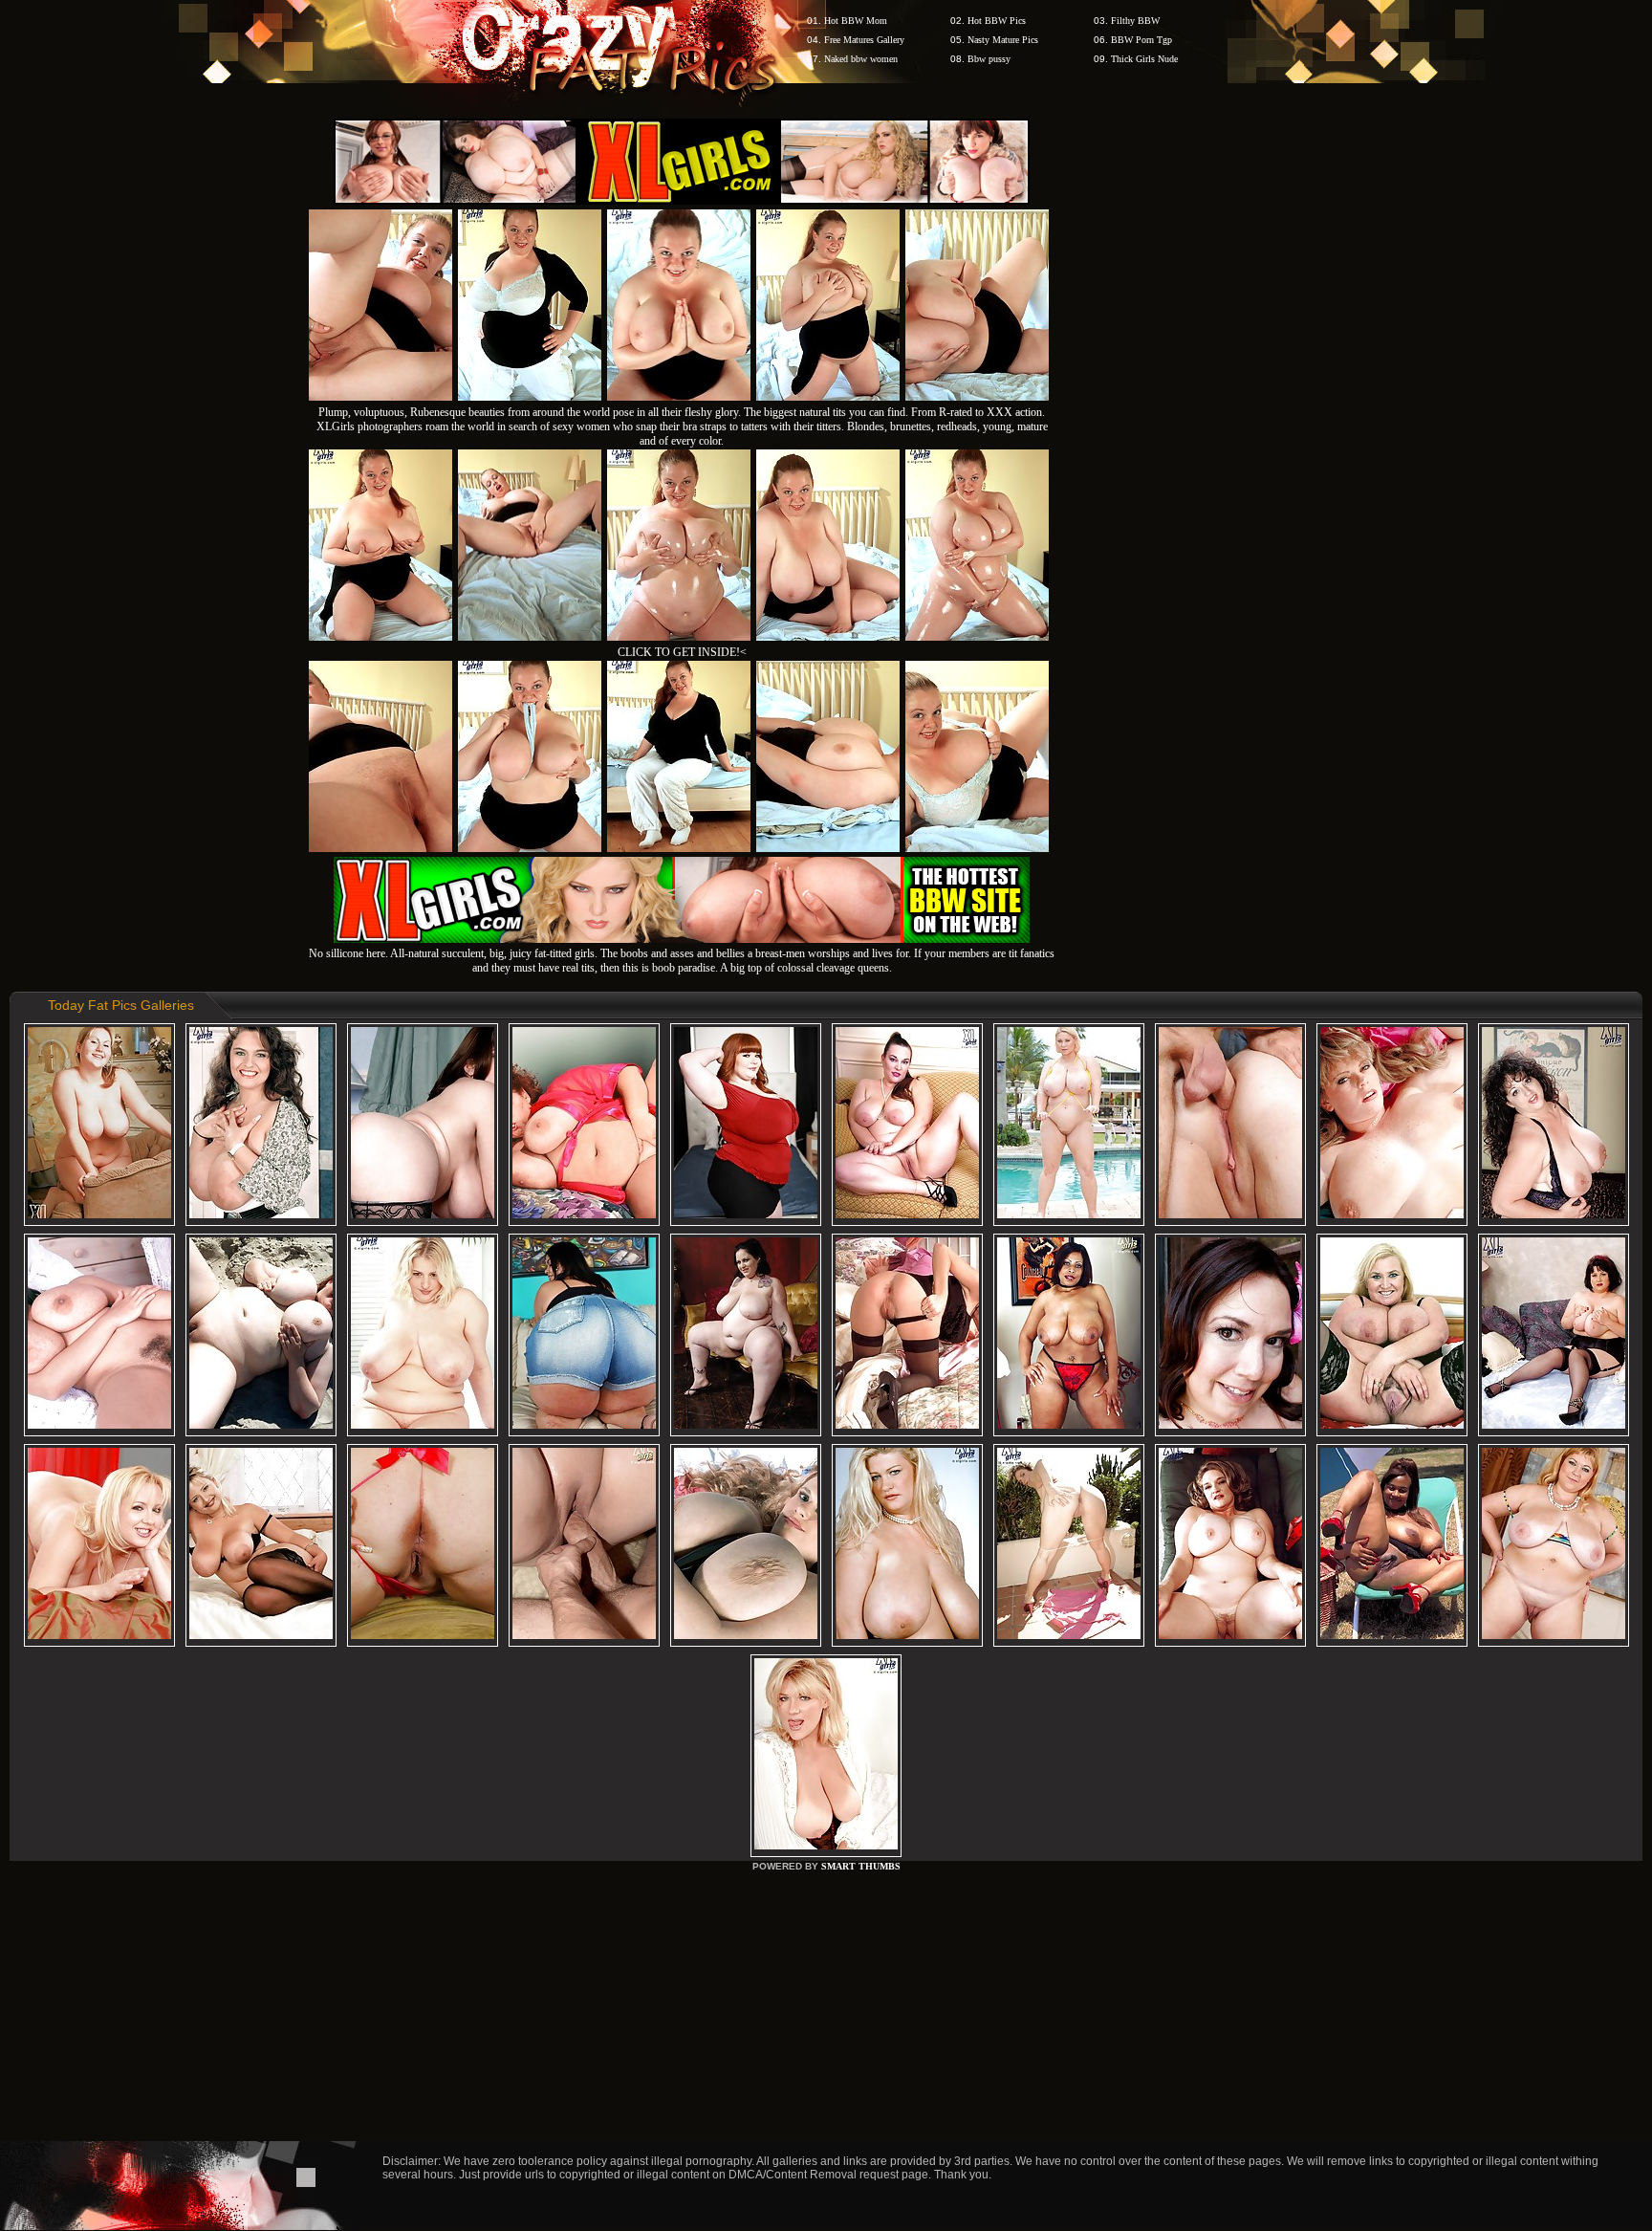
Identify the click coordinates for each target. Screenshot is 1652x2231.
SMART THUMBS (861, 1866)
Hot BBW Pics (997, 21)
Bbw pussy (989, 59)
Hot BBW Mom (856, 21)
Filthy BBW (1135, 21)
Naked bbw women (861, 59)
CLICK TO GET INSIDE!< (682, 652)
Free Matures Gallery (864, 40)
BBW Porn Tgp (1141, 40)
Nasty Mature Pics (1003, 40)
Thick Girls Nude (1144, 59)
